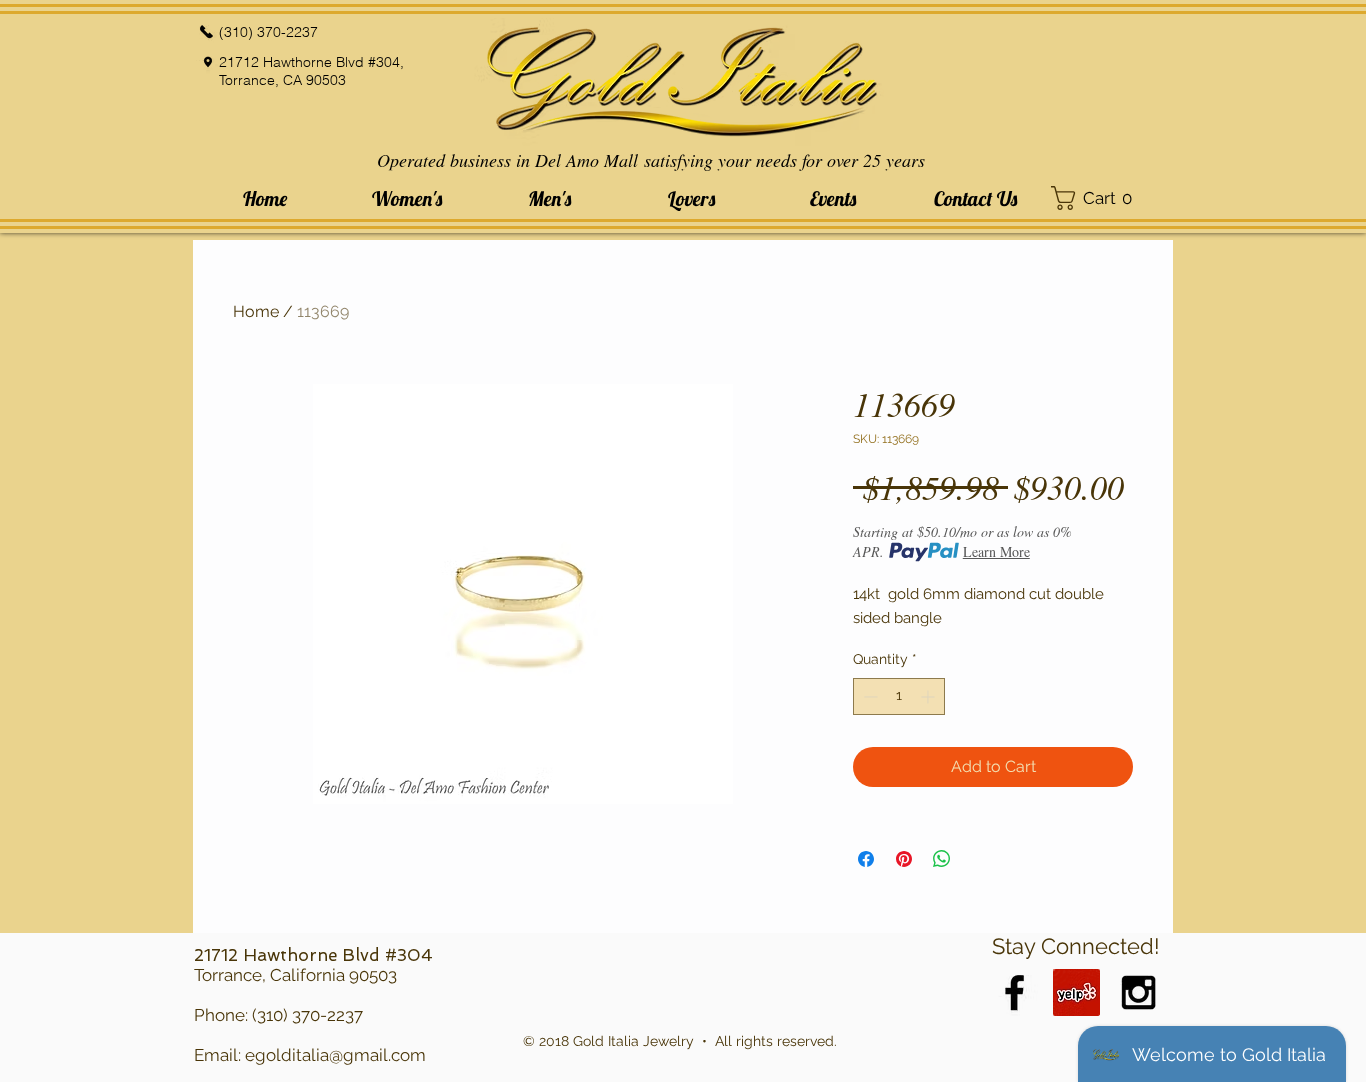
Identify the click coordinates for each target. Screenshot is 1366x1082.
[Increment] (929, 696)
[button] (407, 198)
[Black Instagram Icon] (1138, 992)
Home (256, 311)
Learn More (996, 551)
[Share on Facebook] (866, 859)
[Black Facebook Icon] (1014, 992)
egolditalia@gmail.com (335, 1055)
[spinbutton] (899, 696)
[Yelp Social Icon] (1076, 992)
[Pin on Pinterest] (904, 859)
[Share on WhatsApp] (942, 859)
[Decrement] (868, 696)
